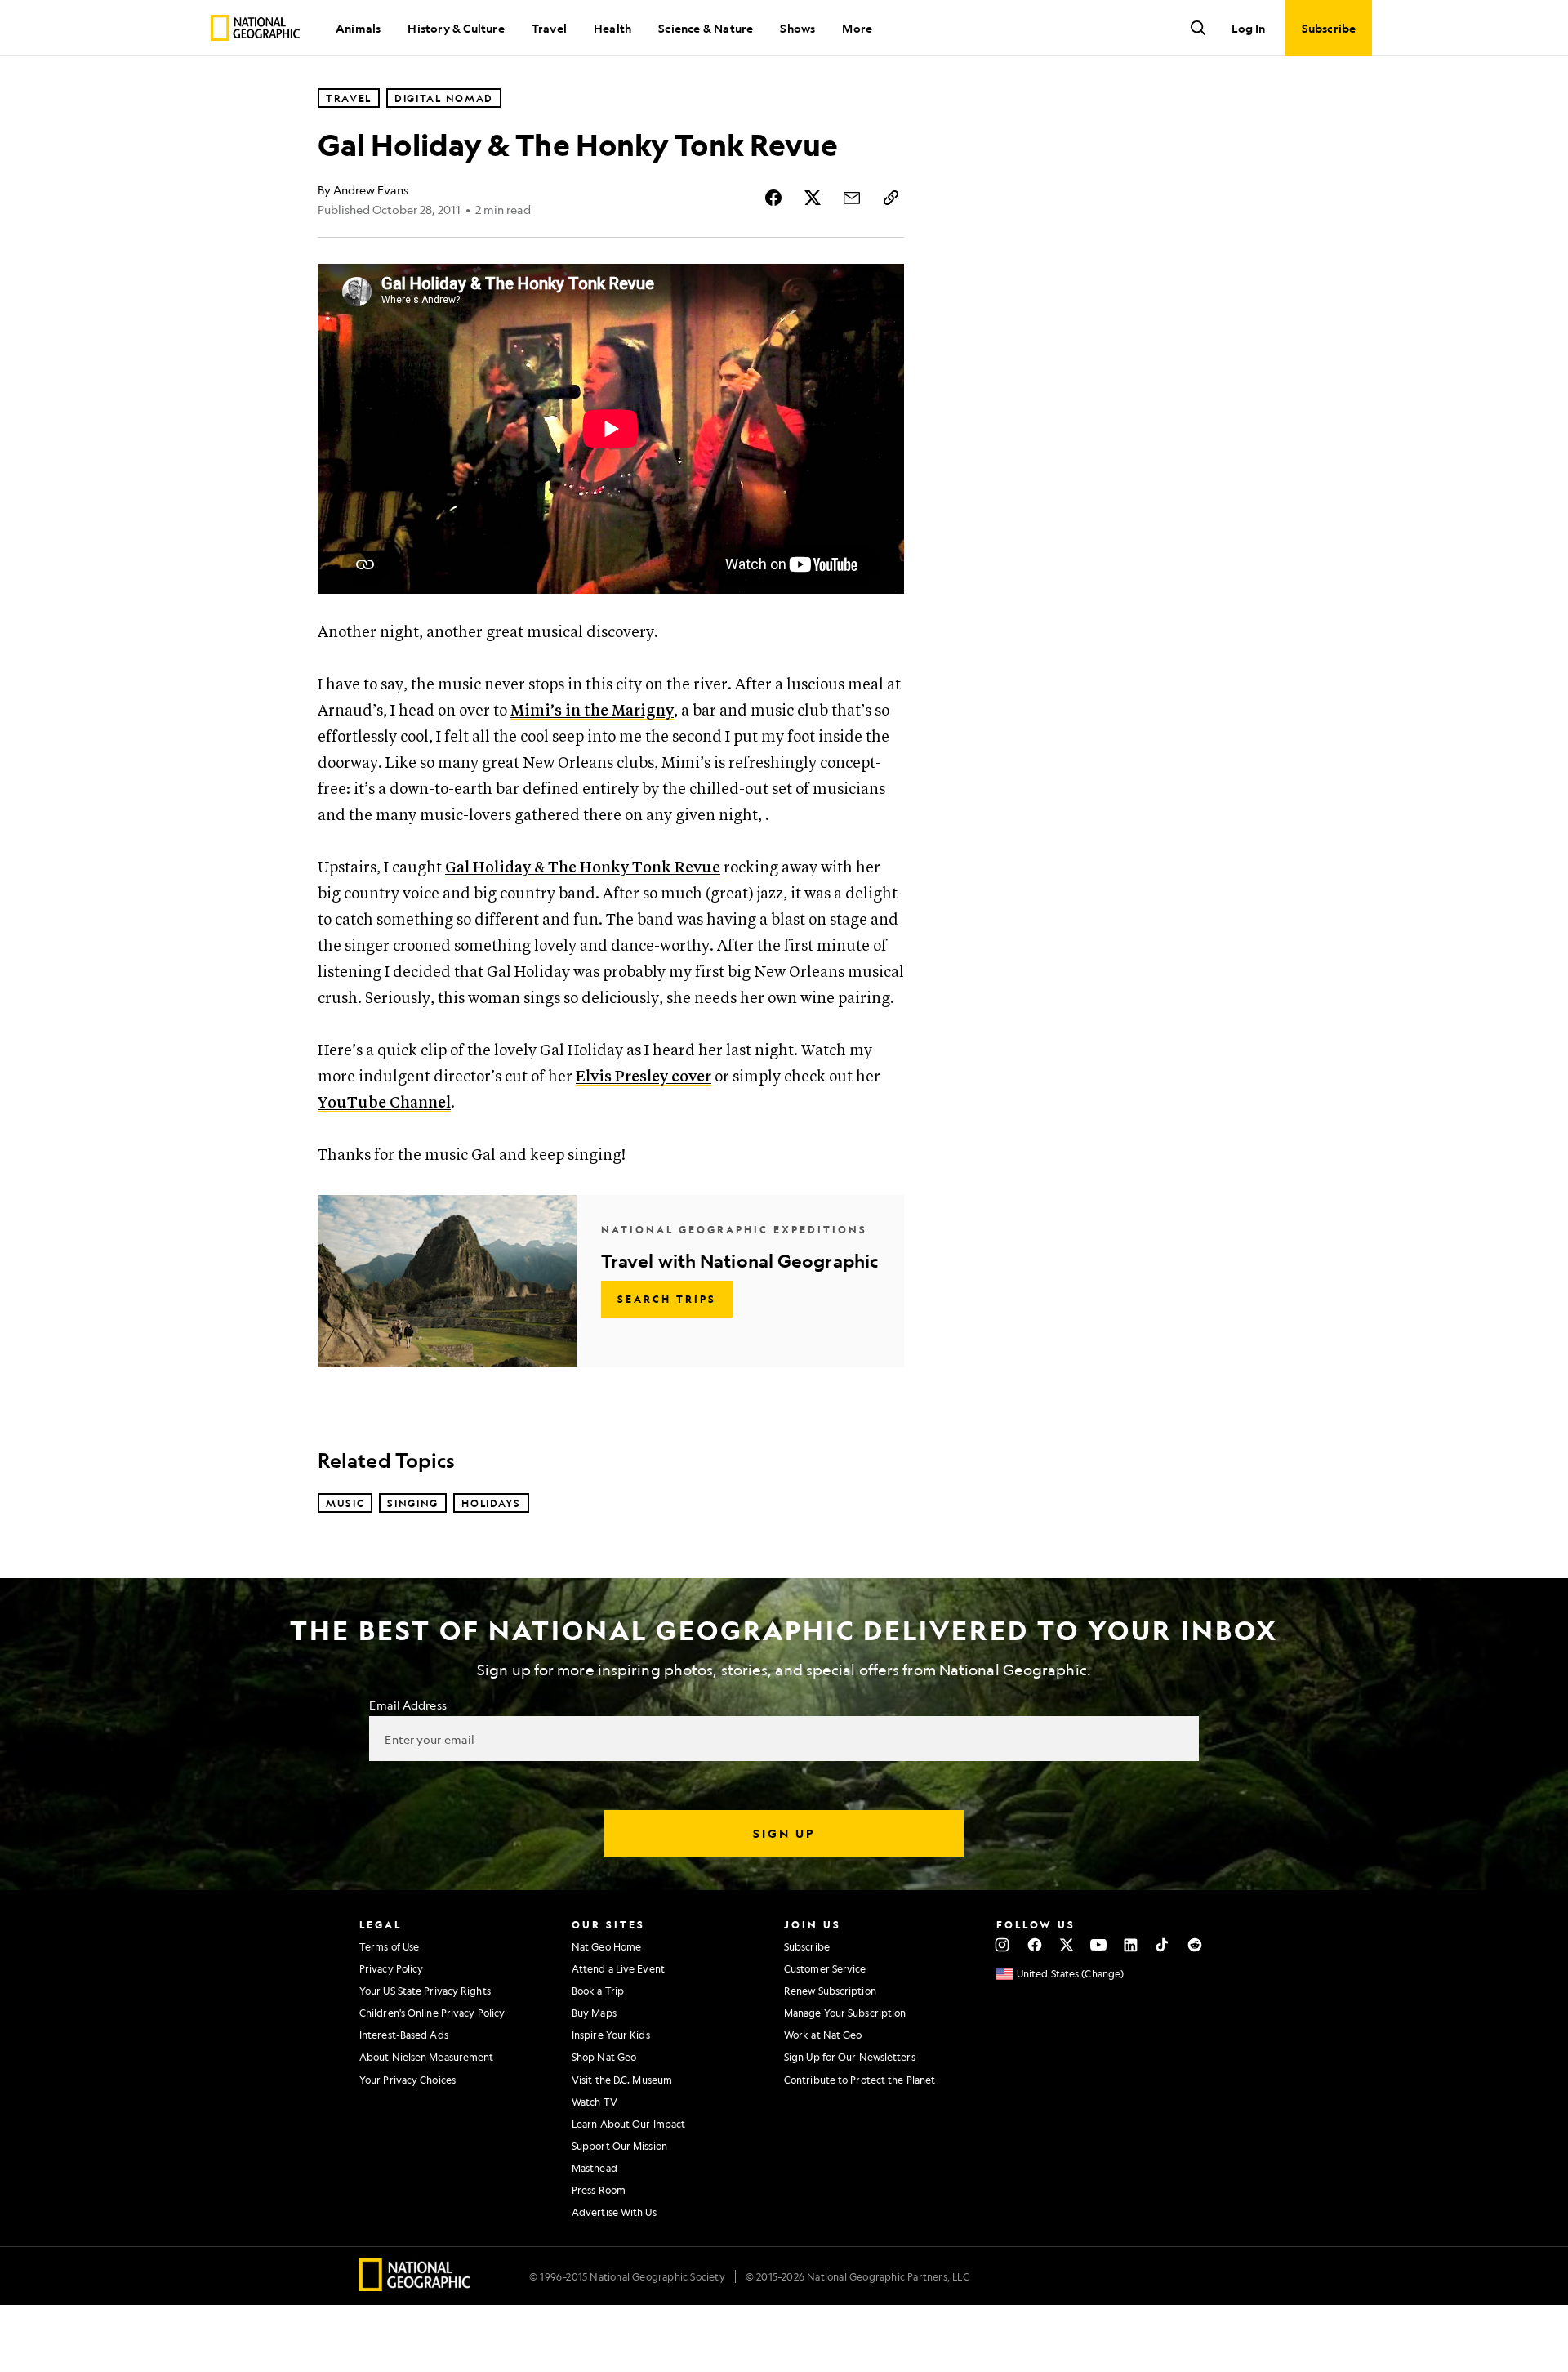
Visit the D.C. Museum (622, 2080)
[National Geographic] (255, 28)
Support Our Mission (619, 2146)
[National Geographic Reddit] (1194, 1945)
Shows (797, 28)
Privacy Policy (391, 1968)
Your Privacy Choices (408, 2080)
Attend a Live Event (618, 1968)
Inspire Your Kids (611, 2035)
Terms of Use (389, 1946)
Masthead (595, 2168)
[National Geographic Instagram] (1002, 1945)
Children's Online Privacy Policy (432, 2013)
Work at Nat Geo (823, 2035)
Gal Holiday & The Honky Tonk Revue (583, 868)
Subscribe (807, 1946)
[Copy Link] (891, 198)
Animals (358, 28)
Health (612, 28)
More (857, 28)
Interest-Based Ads (404, 2035)
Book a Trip (598, 1991)
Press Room (599, 2190)
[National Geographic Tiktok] (1163, 1945)
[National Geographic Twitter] (1066, 1945)
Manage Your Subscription (845, 2013)
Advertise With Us (614, 2212)
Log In (1248, 28)
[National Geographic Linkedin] (1131, 1945)
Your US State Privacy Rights (425, 1991)
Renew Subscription (830, 1991)
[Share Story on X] (813, 198)
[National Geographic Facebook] (1034, 1945)
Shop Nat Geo (604, 2057)
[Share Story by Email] (852, 198)
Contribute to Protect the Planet (860, 2080)
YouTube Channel (384, 1103)
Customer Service (825, 1968)
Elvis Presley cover (644, 1077)
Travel (549, 28)
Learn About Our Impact (628, 2124)
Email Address (408, 1705)
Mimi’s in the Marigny (592, 711)
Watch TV (595, 2102)
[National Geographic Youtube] (1099, 1945)
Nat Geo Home (606, 1946)
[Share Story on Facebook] (773, 198)
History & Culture (456, 28)
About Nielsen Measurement (427, 2057)
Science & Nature (706, 28)
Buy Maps (594, 2013)
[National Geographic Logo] (415, 2286)
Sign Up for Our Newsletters (850, 2057)
